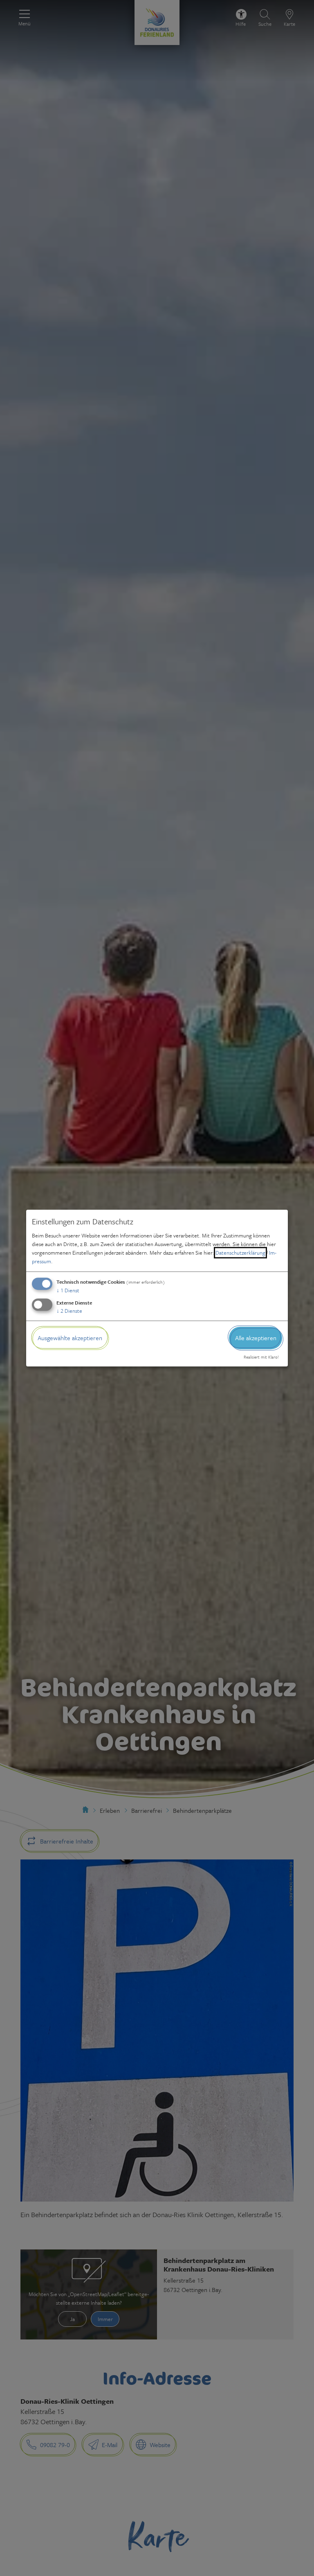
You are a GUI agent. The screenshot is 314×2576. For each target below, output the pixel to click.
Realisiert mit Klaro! (261, 1357)
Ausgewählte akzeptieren (70, 1338)
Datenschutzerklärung (240, 1253)
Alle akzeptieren (256, 1338)
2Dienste (69, 1311)
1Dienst (68, 1290)
